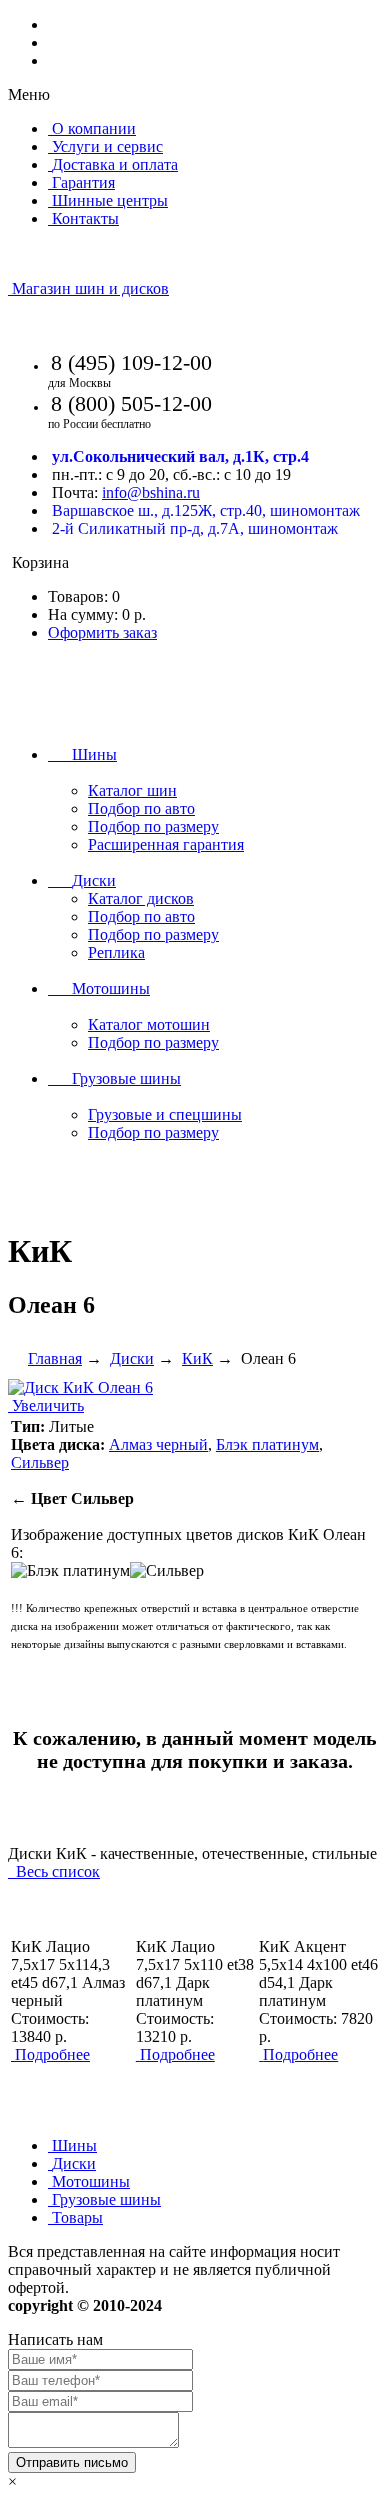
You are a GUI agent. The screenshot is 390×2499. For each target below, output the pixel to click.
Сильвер (40, 1462)
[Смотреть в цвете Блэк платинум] (70, 1571)
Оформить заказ (102, 632)
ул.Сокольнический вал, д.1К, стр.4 (180, 456)
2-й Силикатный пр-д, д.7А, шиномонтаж (195, 528)
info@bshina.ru (151, 492)
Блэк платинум (267, 1444)
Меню (29, 94)
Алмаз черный (158, 1444)
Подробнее (52, 2054)
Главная (55, 1358)
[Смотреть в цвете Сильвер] (167, 1571)
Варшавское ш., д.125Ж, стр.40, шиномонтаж (206, 510)
